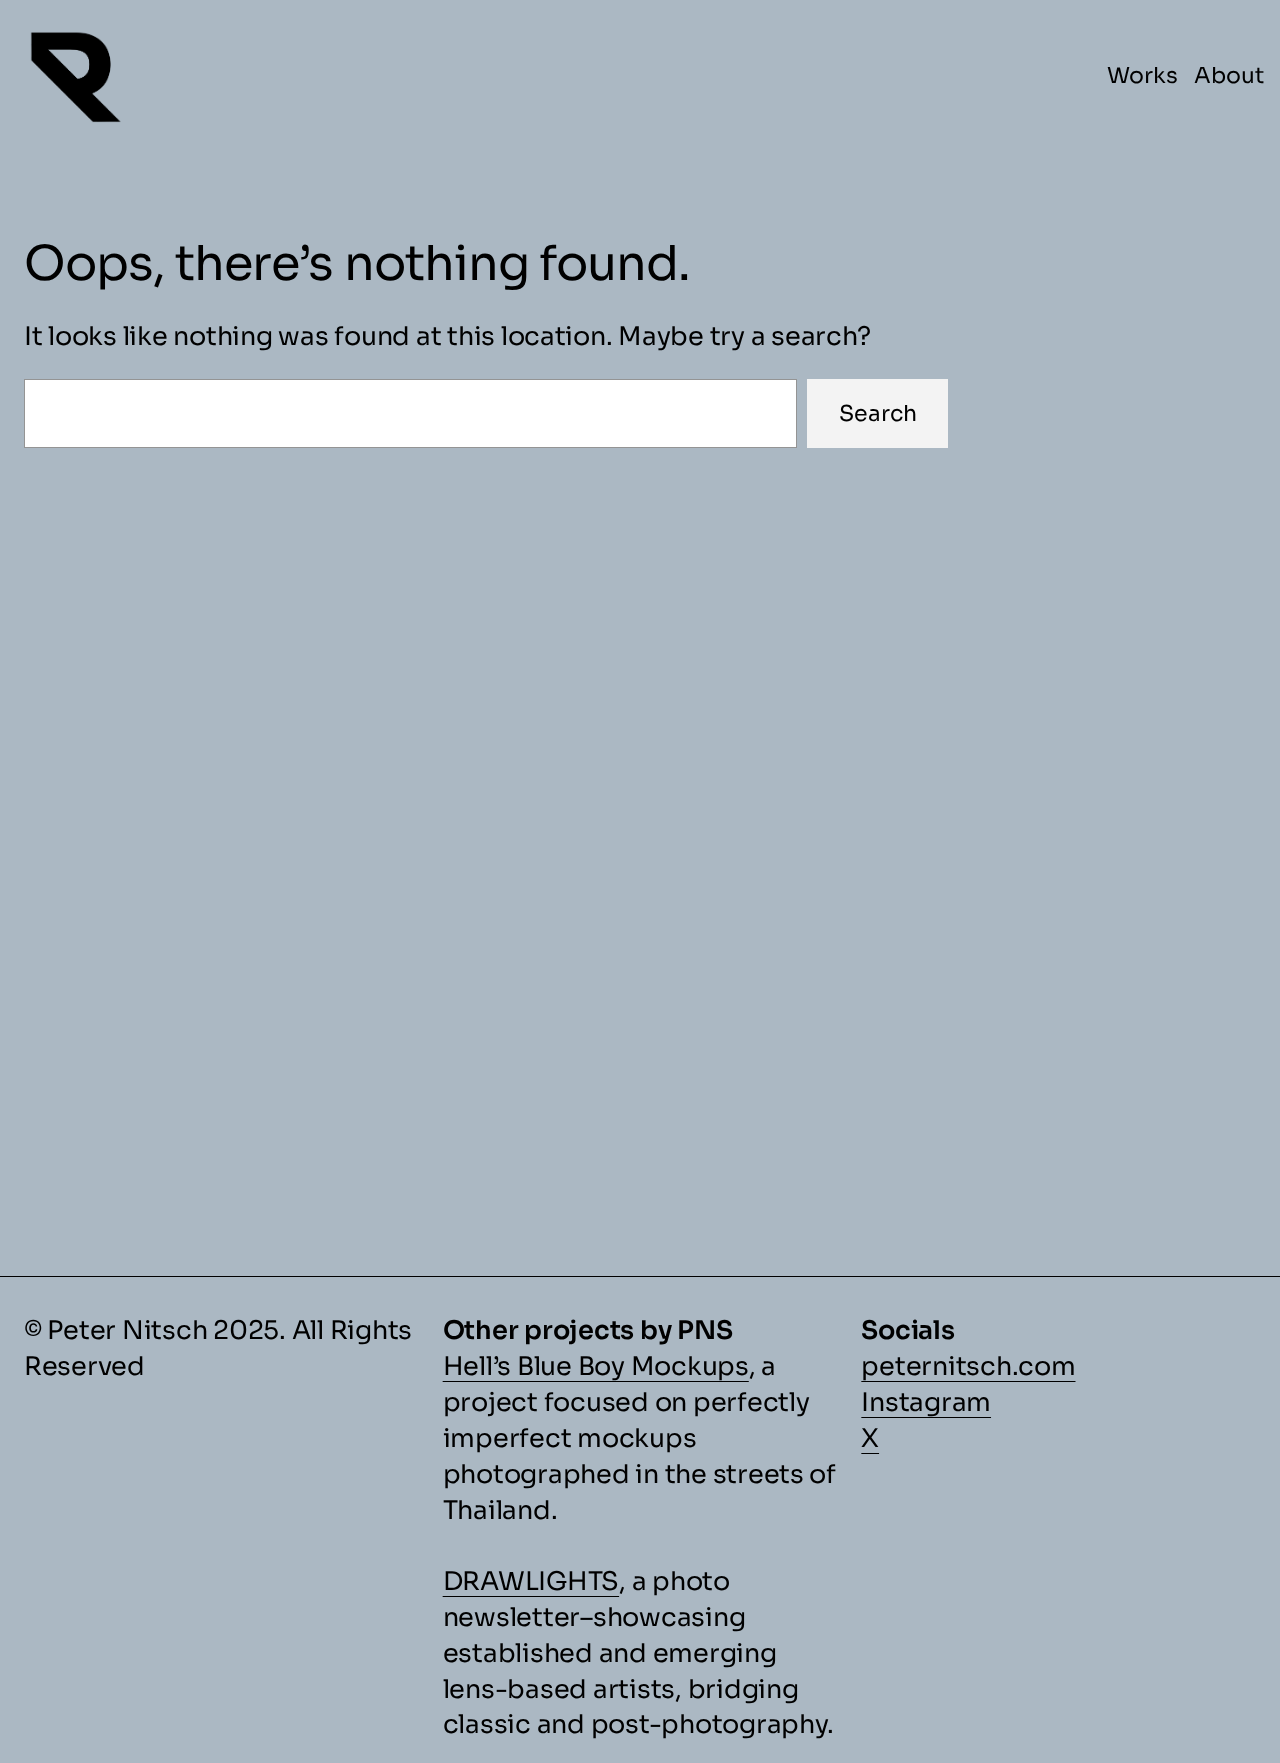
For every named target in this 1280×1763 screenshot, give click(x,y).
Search (878, 413)
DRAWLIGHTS (531, 1581)
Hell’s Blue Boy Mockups (596, 1366)
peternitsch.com (968, 1366)
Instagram (926, 1402)
